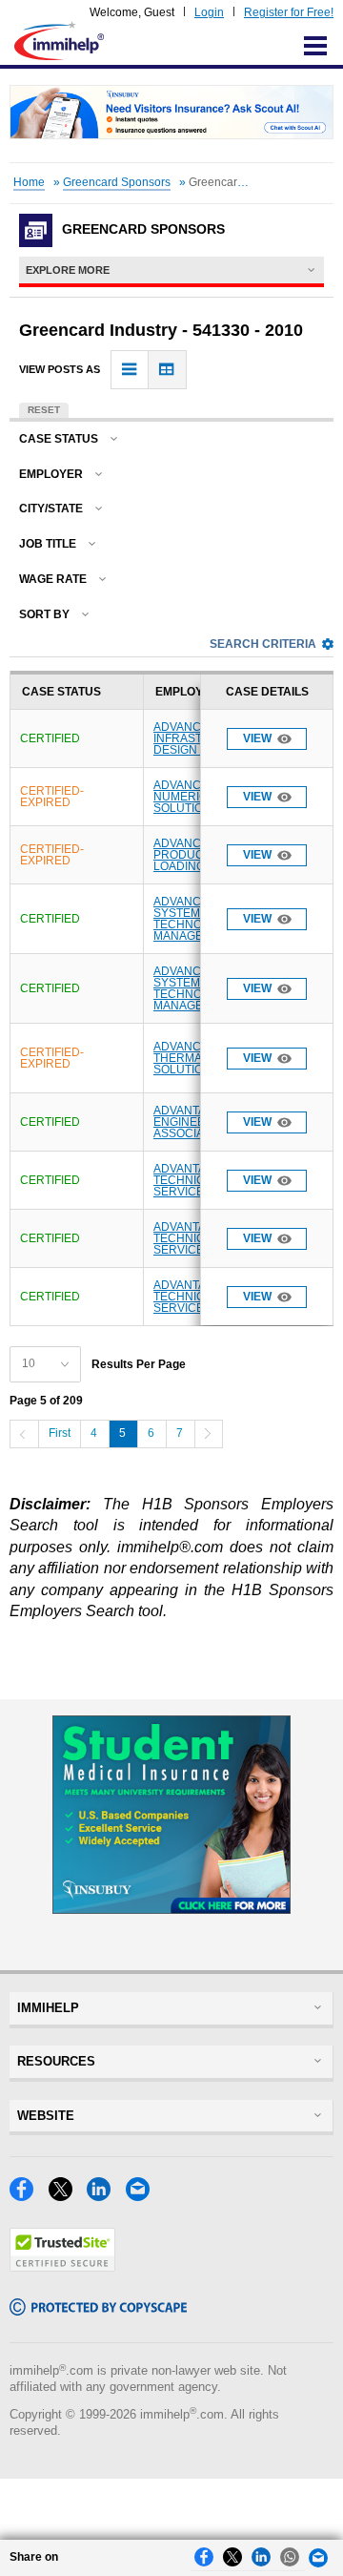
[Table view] (167, 370)
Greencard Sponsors (117, 182)
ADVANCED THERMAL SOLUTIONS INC (198, 1058)
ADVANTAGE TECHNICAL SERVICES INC (194, 1180)
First (60, 1433)
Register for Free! (289, 12)
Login (209, 12)
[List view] (130, 370)
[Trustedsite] (62, 2266)
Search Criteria (263, 644)
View (257, 738)
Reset (44, 410)
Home (29, 182)
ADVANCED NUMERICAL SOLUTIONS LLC (199, 797)
